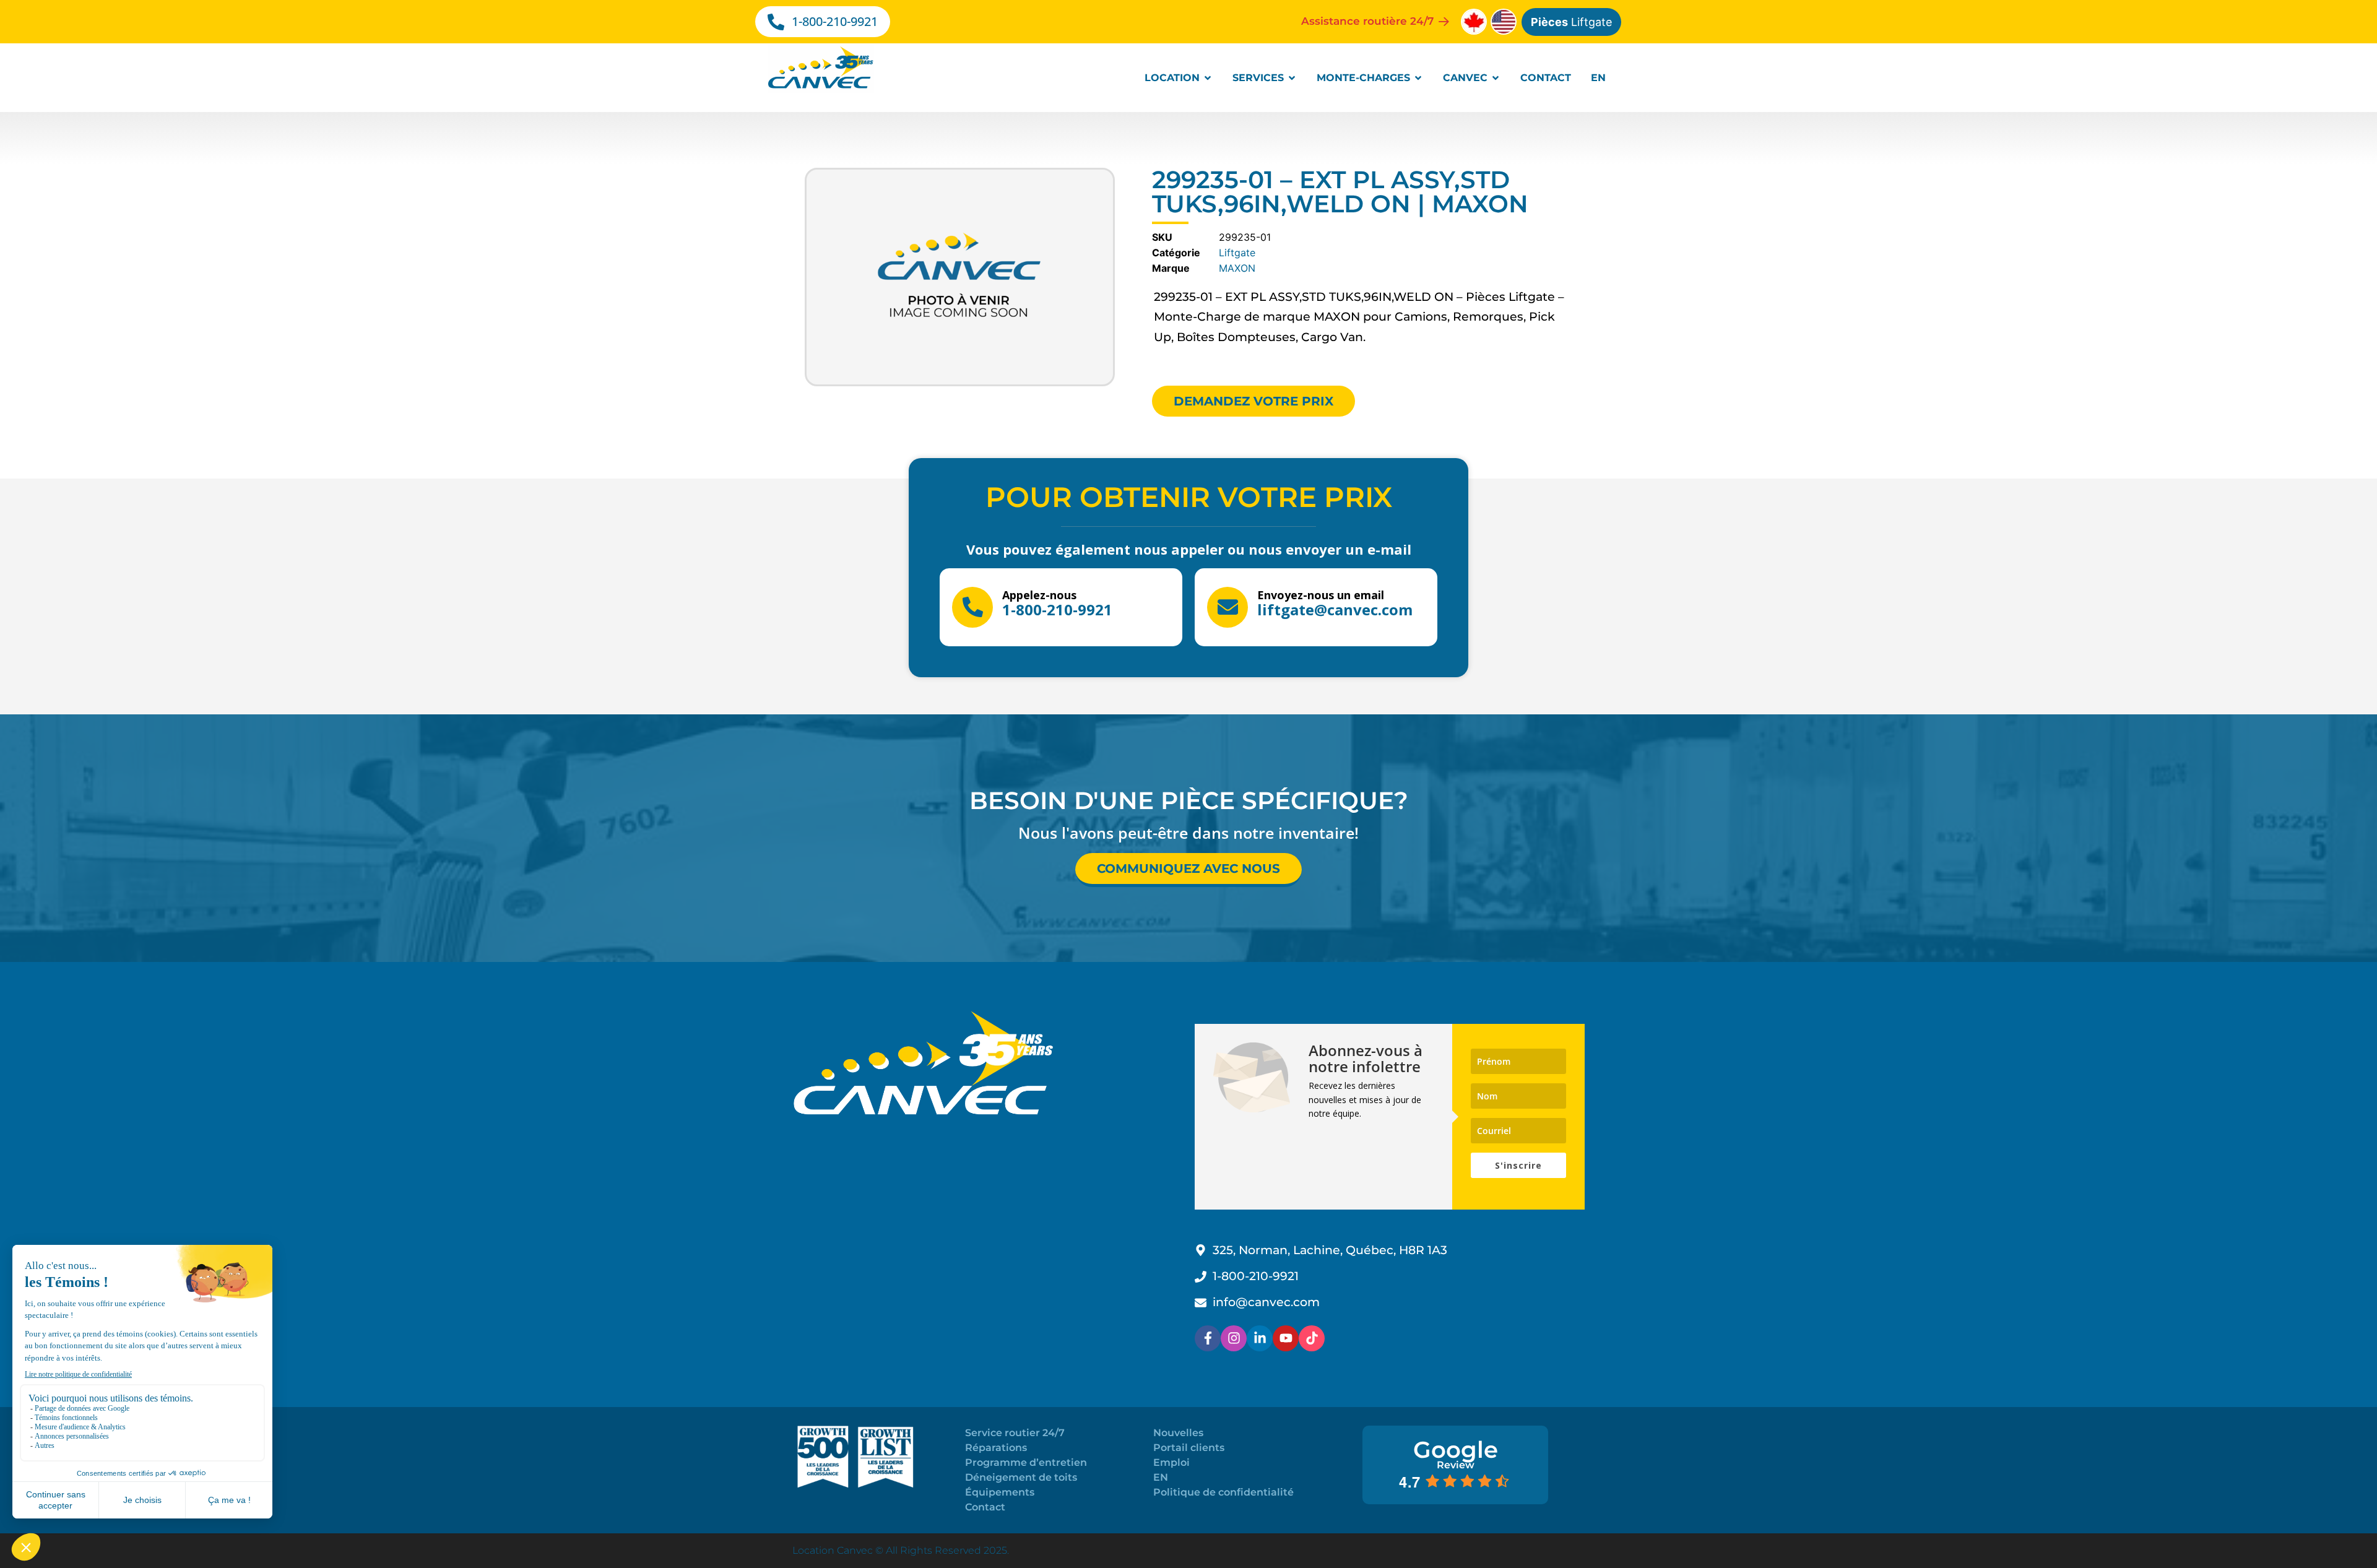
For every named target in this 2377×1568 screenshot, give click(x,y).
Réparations (996, 1448)
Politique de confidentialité (1223, 1492)
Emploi (1171, 1462)
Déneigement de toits (1021, 1477)
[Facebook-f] (1208, 1338)
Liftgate (1571, 22)
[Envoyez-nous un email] (1227, 607)
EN (1161, 1477)
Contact (985, 1507)
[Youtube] (1286, 1338)
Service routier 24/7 (1015, 1433)
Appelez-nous (1039, 595)
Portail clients (1189, 1448)
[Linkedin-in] (1260, 1338)
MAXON (1237, 268)
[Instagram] (1234, 1338)
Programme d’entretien (1026, 1462)
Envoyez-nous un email (1321, 595)
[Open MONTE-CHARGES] (1418, 78)
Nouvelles (1178, 1433)
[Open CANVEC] (1496, 78)
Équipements (1000, 1492)
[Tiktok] (1312, 1338)
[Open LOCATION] (1208, 78)
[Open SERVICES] (1292, 78)
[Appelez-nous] (972, 607)
